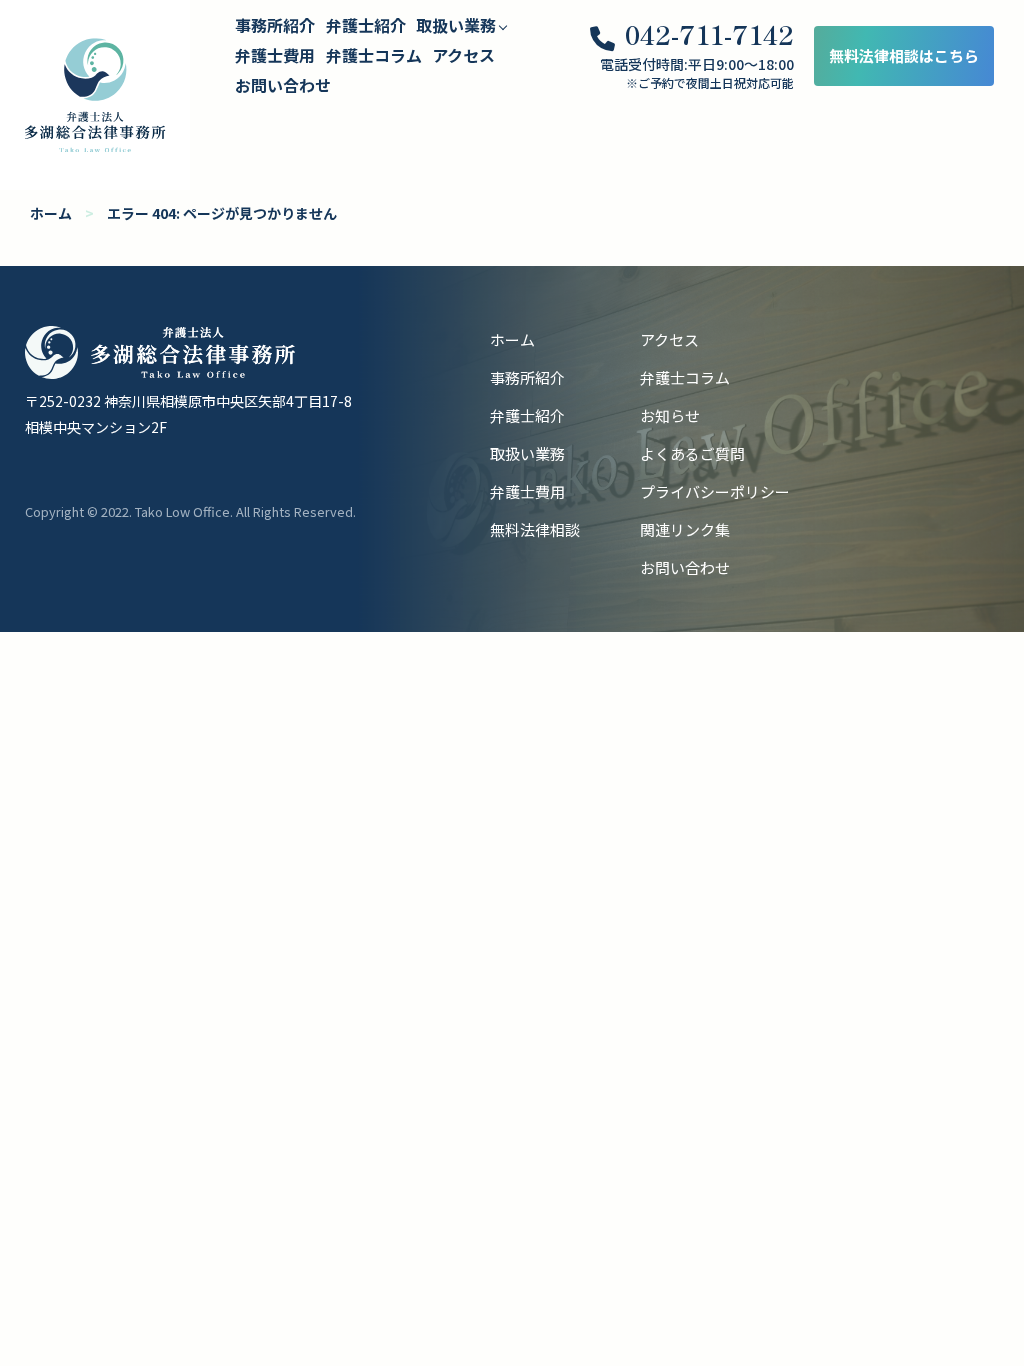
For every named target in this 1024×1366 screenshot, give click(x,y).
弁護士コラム (374, 55)
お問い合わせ (283, 85)
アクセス (463, 55)
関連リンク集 (685, 529)
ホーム (51, 213)
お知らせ (670, 415)
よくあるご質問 (692, 453)
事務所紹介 (275, 25)
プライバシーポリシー (715, 491)
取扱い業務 (527, 453)
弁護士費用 (275, 55)
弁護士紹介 (366, 25)
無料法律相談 (535, 529)
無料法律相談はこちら (904, 55)
